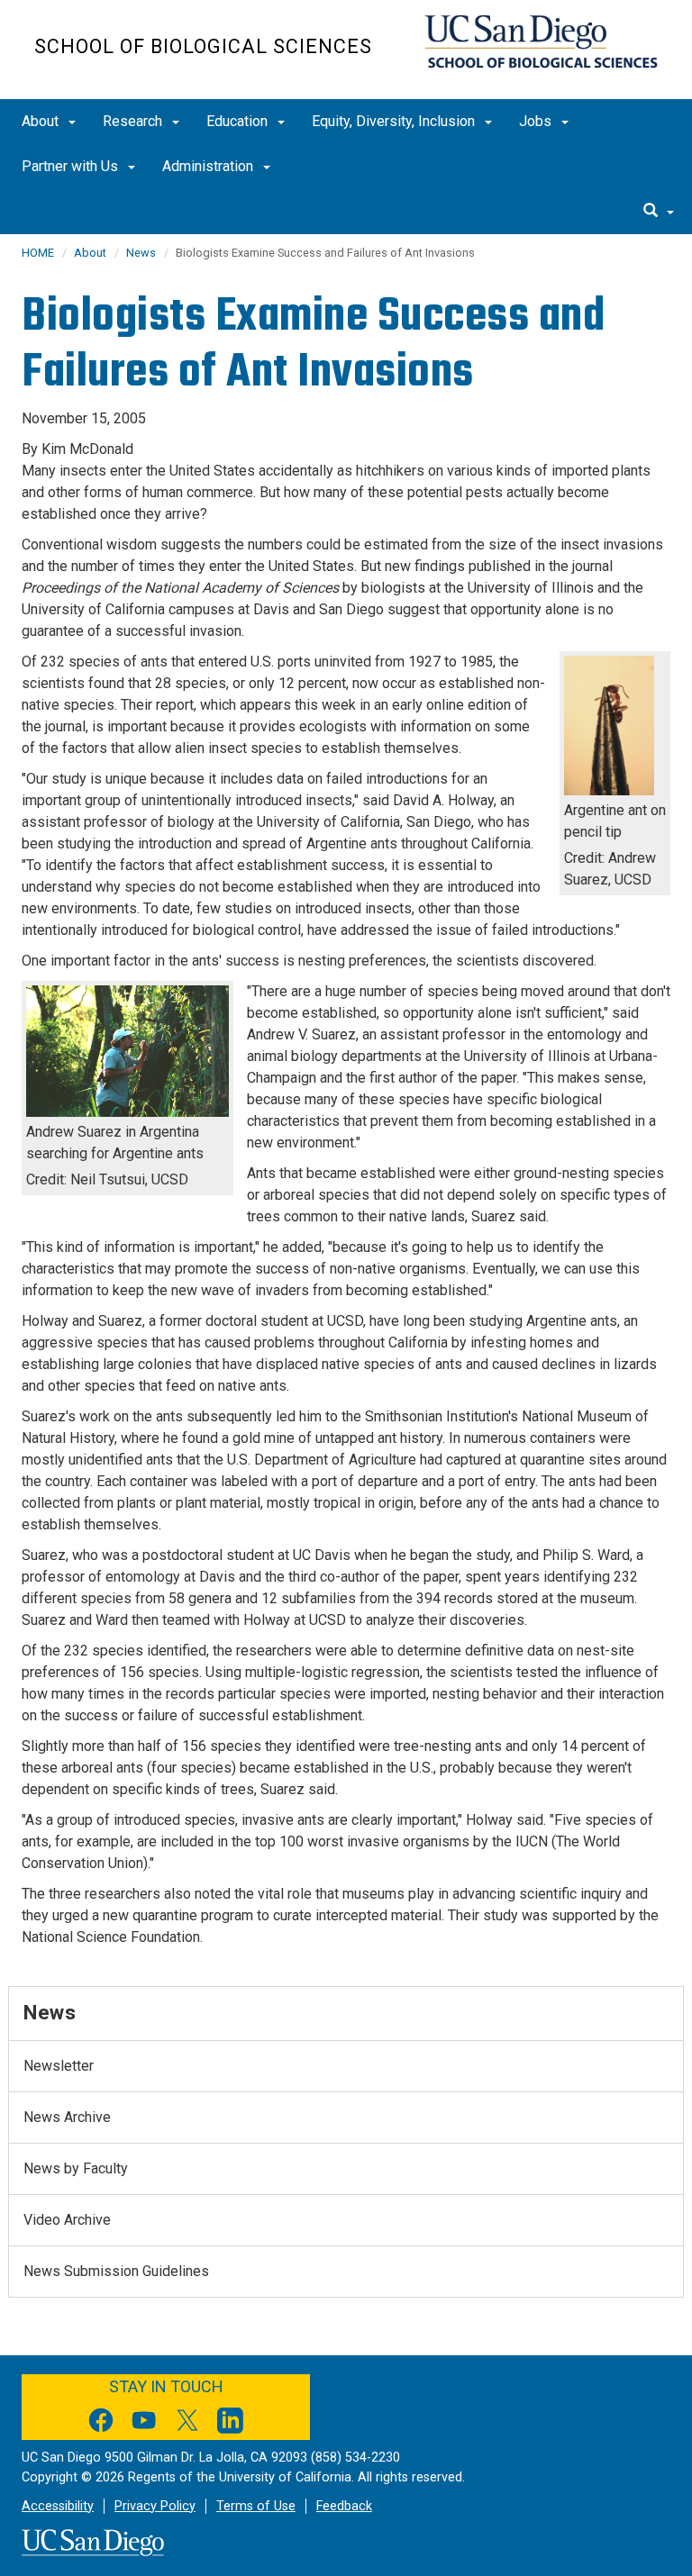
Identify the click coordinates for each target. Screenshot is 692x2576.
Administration (209, 166)
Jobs (537, 121)
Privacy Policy (155, 2506)
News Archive (67, 2117)
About (42, 121)
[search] (659, 212)
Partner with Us (72, 166)
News (141, 253)
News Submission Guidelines (116, 2271)
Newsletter (59, 2066)
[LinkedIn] (231, 2423)
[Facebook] (101, 2423)
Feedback (344, 2506)
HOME (38, 253)
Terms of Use (256, 2506)
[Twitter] (187, 2423)
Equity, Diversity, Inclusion (395, 121)
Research (134, 121)
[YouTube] (144, 2423)
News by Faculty (76, 2168)
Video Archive (67, 2220)
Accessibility (58, 2506)
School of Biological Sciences (203, 46)
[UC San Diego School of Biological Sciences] (541, 41)
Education (239, 121)
